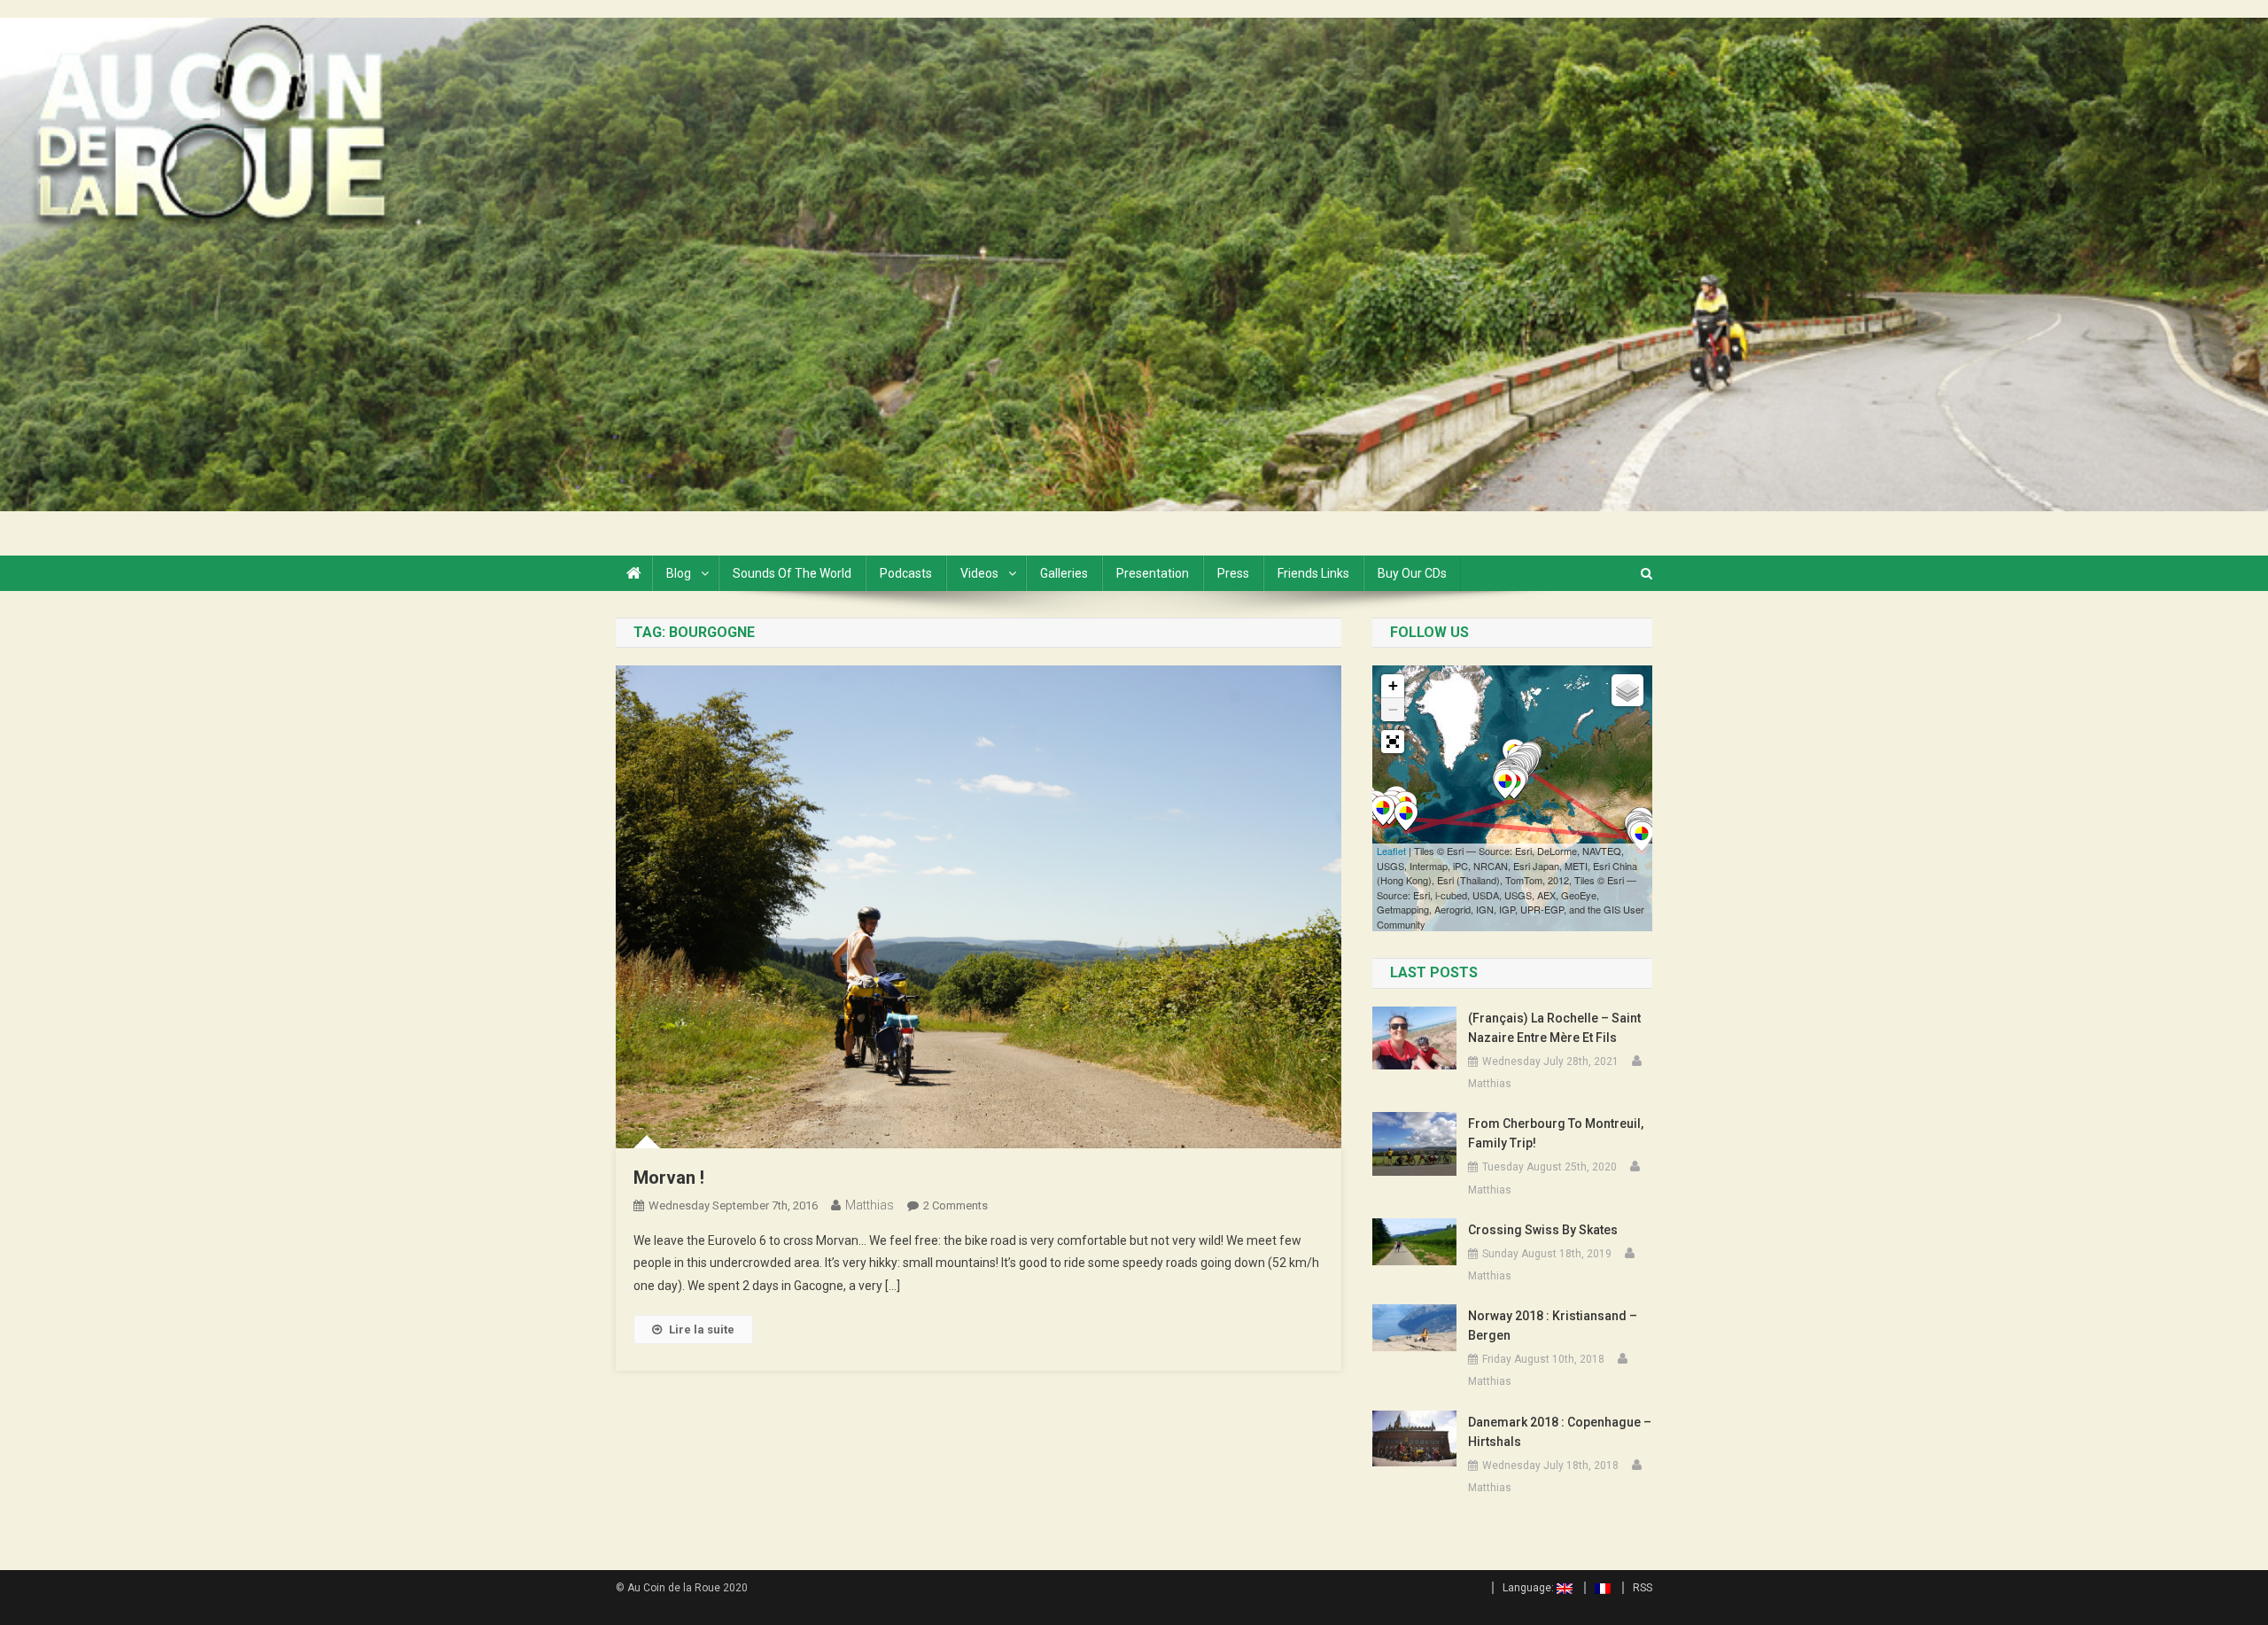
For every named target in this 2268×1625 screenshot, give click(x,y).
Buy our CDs (1412, 573)
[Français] (1597, 1588)
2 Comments (955, 1205)
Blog (679, 573)
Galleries (1064, 573)
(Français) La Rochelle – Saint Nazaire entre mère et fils (1554, 1028)
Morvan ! (669, 1178)
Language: (1530, 1588)
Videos (979, 573)
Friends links (1313, 573)
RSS (1643, 1588)
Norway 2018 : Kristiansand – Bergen (1553, 1326)
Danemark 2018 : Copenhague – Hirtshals (1560, 1432)
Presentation (1153, 573)
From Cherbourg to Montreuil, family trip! (1556, 1133)
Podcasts (906, 573)
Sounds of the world (792, 573)
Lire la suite (702, 1330)
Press (1233, 573)
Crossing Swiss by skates (1543, 1230)
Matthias (870, 1205)
